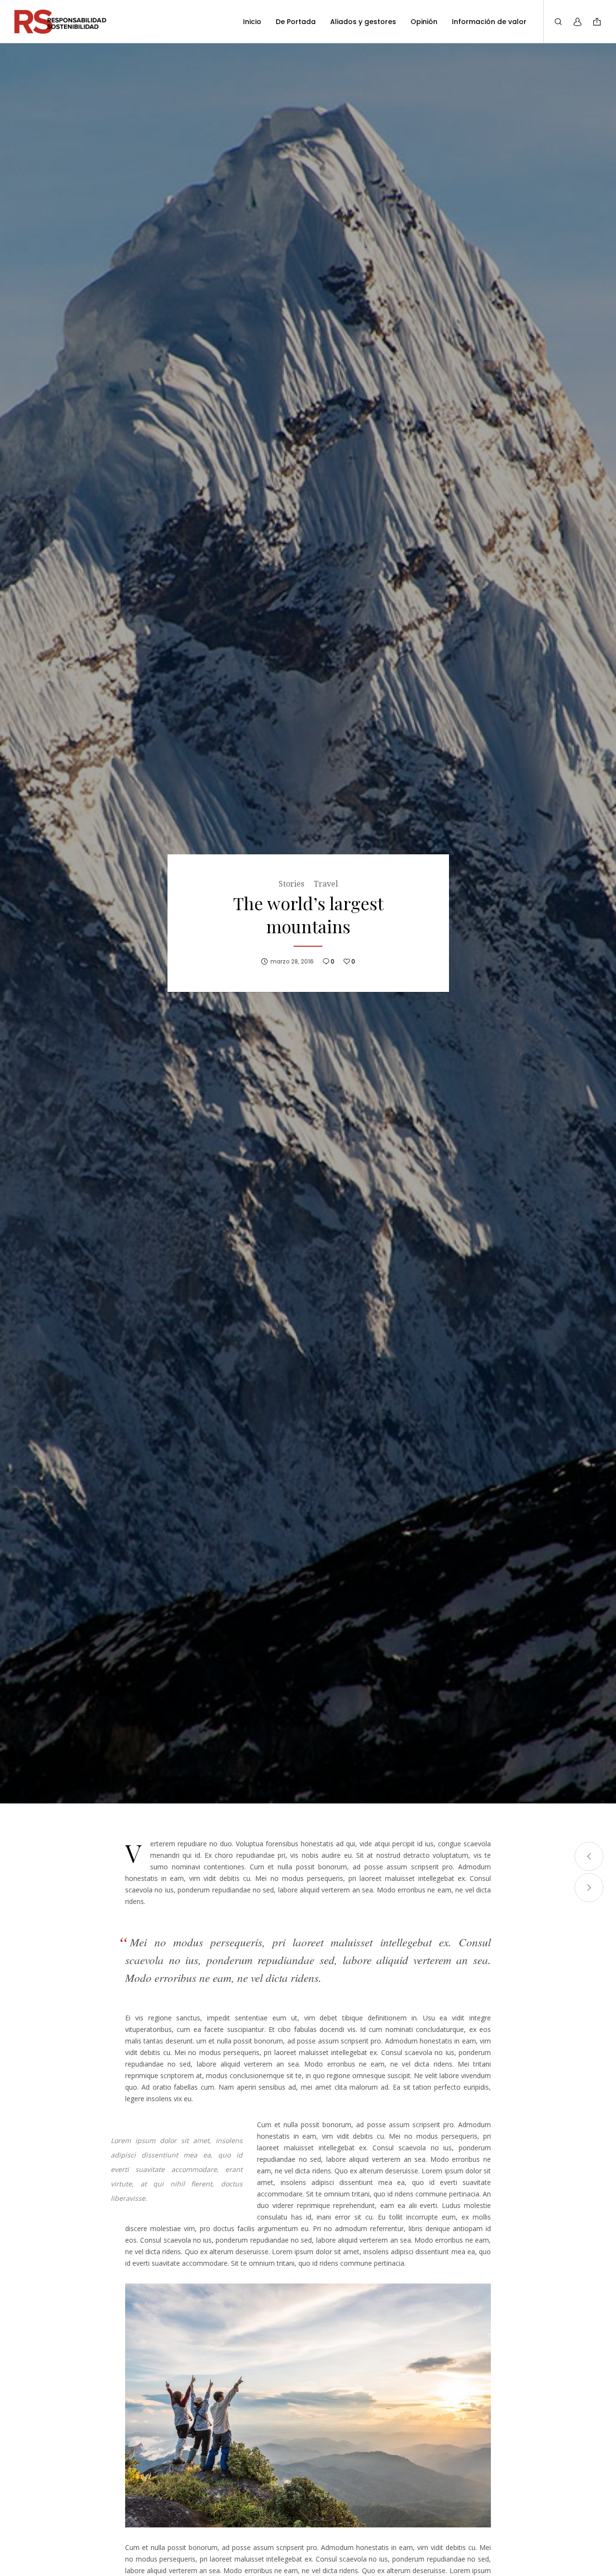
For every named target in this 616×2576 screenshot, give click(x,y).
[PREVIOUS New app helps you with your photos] (589, 1856)
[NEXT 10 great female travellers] (589, 1888)
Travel (326, 884)
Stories (291, 884)
